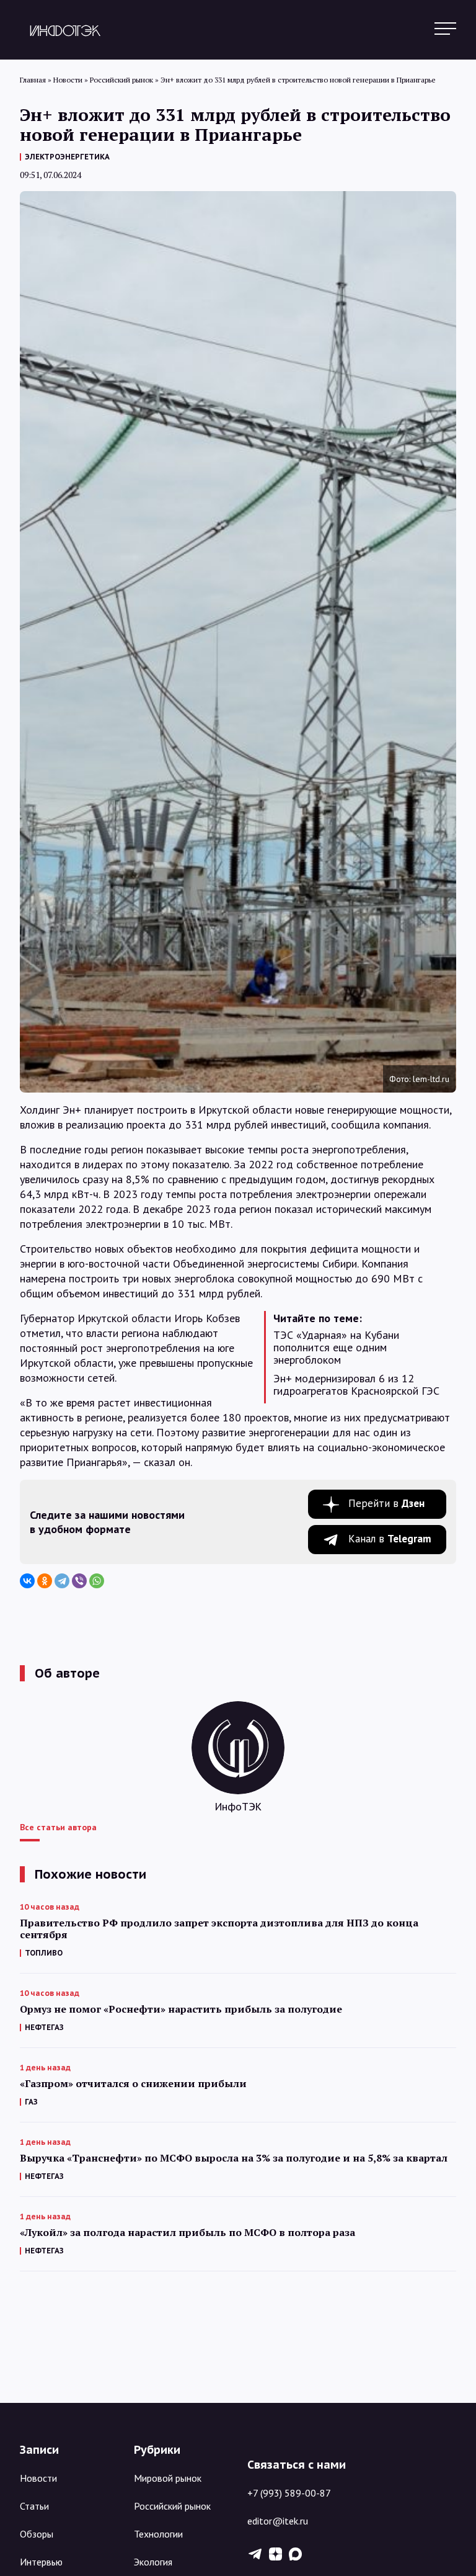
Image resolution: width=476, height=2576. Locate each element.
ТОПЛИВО (44, 1953)
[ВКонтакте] (27, 1581)
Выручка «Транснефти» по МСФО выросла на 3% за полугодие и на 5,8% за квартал (234, 2158)
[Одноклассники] (45, 1581)
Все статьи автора (58, 1827)
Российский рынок (172, 2506)
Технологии (158, 2534)
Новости (38, 2478)
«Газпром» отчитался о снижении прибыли (133, 2084)
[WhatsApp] (97, 1581)
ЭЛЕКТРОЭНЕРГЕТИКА (67, 157)
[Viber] (79, 1581)
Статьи (34, 2506)
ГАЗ (31, 2102)
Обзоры (37, 2534)
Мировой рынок (168, 2478)
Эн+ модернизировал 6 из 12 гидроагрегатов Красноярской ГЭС (356, 1385)
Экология (153, 2562)
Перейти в (386, 1503)
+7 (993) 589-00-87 (289, 2493)
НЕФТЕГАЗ (44, 2027)
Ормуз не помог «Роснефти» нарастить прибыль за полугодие (181, 2009)
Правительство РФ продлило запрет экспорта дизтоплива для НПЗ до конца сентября (219, 1929)
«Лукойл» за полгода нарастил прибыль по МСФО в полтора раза (187, 2233)
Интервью (41, 2562)
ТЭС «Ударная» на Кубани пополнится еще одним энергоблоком (336, 1348)
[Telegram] (62, 1581)
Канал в (390, 1539)
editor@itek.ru (278, 2521)
